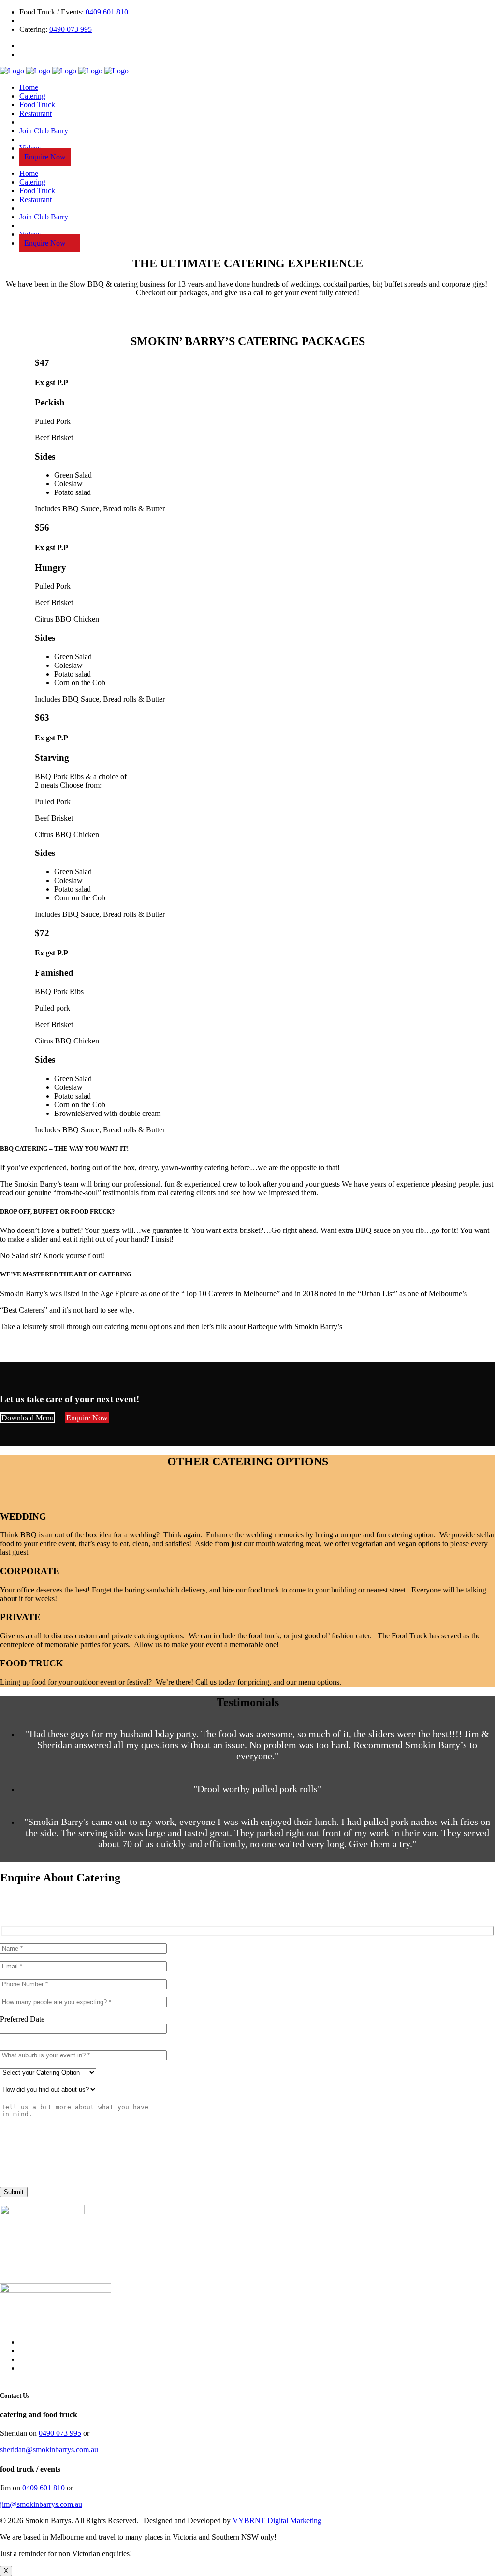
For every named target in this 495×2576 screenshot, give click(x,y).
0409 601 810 (107, 12)
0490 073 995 (71, 29)
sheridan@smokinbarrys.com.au (49, 2450)
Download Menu (28, 1418)
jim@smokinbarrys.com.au (41, 2504)
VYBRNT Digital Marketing (277, 2521)
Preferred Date (22, 2019)
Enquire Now (87, 1418)
